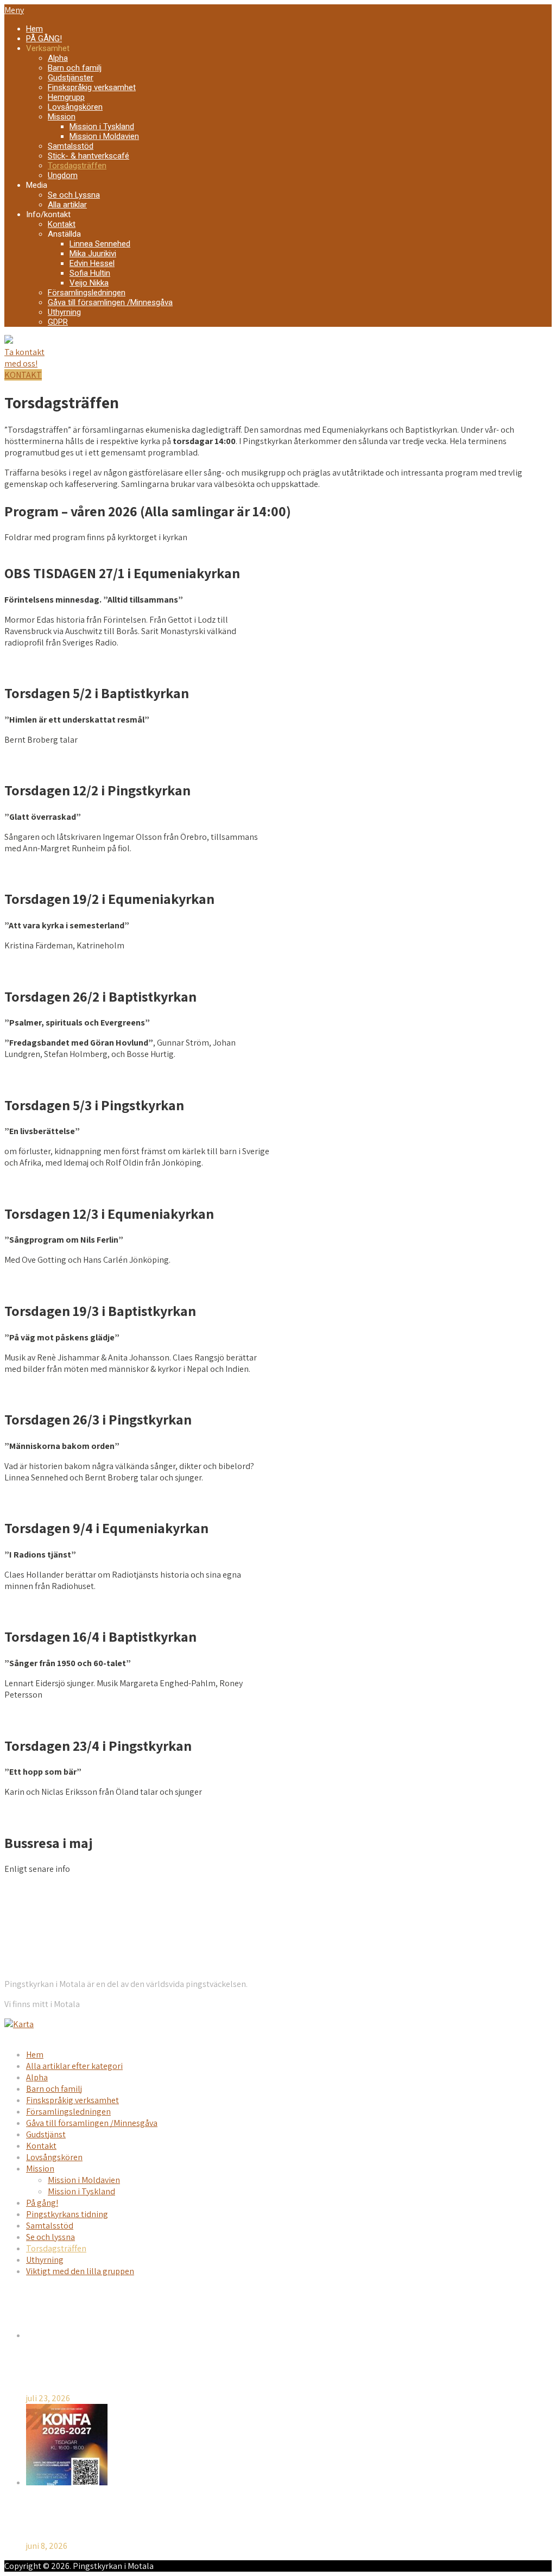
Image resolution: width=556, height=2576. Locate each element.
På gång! (42, 2203)
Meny (14, 10)
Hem (34, 29)
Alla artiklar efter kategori (74, 2066)
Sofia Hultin (90, 273)
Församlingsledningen (87, 293)
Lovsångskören (75, 107)
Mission (62, 117)
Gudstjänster (71, 78)
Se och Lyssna (74, 195)
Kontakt (62, 224)
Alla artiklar (67, 205)
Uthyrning (64, 312)
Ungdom (63, 175)
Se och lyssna (50, 2237)
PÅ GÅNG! (44, 39)
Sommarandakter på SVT (75, 2367)
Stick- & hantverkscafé (89, 156)
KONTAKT (23, 375)
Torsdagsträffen (77, 166)
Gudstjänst (46, 2134)
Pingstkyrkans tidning (67, 2214)
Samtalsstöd (71, 146)
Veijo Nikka (89, 283)
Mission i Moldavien (104, 136)
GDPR (58, 322)
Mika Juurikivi (93, 254)
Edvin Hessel (92, 263)
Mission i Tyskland (102, 126)
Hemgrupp (66, 97)
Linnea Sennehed (100, 244)
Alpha (58, 58)
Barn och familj (75, 68)
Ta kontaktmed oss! (24, 358)
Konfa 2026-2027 (60, 2514)
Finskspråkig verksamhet (92, 87)
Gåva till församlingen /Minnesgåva (110, 302)
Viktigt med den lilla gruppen (80, 2271)
